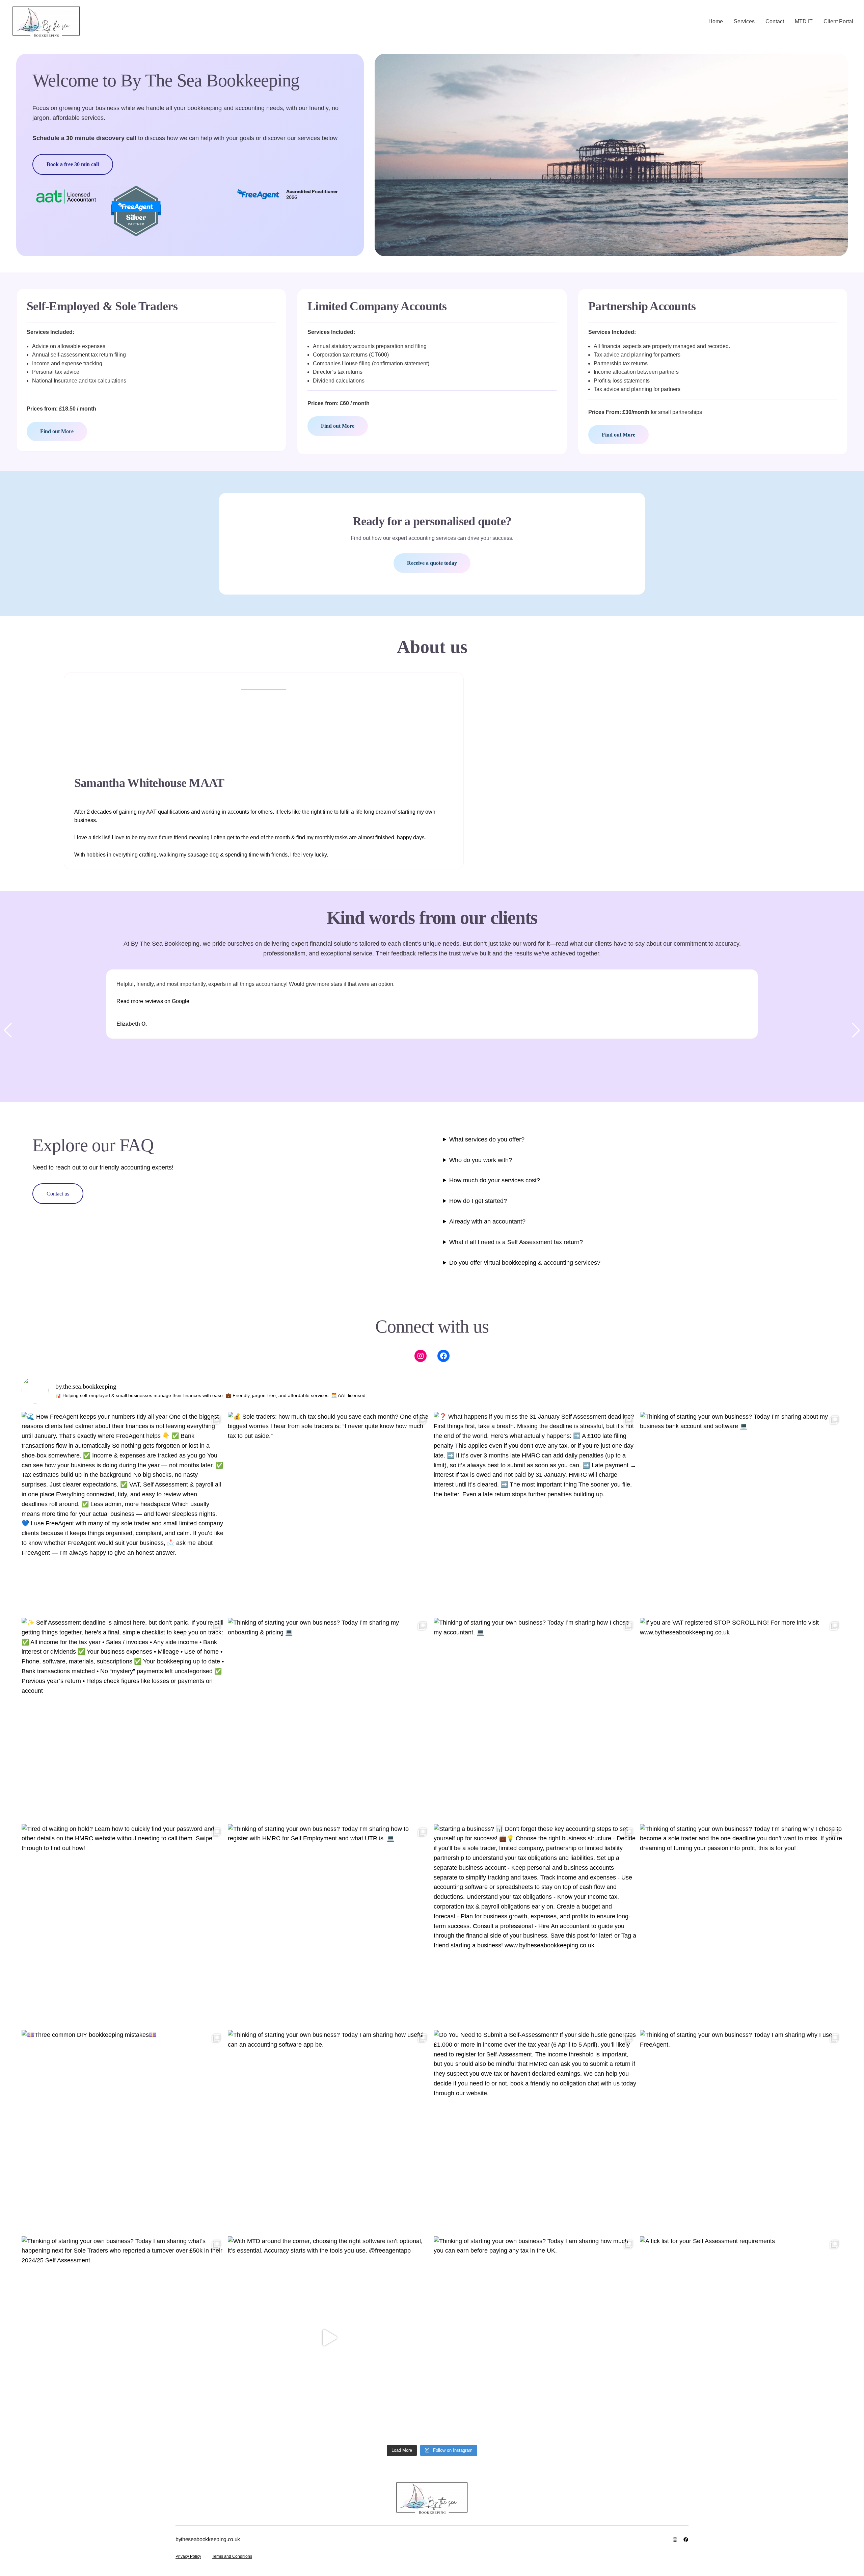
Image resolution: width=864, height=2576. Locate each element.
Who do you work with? (481, 1160)
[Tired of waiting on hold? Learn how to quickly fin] (123, 1926)
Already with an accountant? (487, 1221)
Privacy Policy (188, 2556)
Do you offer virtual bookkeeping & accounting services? (525, 1263)
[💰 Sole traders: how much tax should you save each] (329, 1513)
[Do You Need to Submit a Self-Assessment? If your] (535, 2132)
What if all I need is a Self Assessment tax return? (516, 1242)
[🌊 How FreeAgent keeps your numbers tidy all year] (123, 1513)
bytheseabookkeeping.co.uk (208, 2539)
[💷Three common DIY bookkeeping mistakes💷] (123, 2132)
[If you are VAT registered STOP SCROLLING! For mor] (741, 1719)
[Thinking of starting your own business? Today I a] (329, 2132)
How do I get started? (478, 1201)
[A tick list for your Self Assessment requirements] (741, 2338)
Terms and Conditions (232, 2556)
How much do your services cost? (495, 1180)
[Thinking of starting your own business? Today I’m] (741, 1513)
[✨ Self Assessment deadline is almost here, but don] (123, 1719)
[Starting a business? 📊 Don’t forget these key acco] (535, 1926)
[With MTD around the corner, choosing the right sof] (329, 2338)
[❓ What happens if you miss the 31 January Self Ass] (535, 1513)
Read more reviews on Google (153, 1001)
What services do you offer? (487, 1139)
